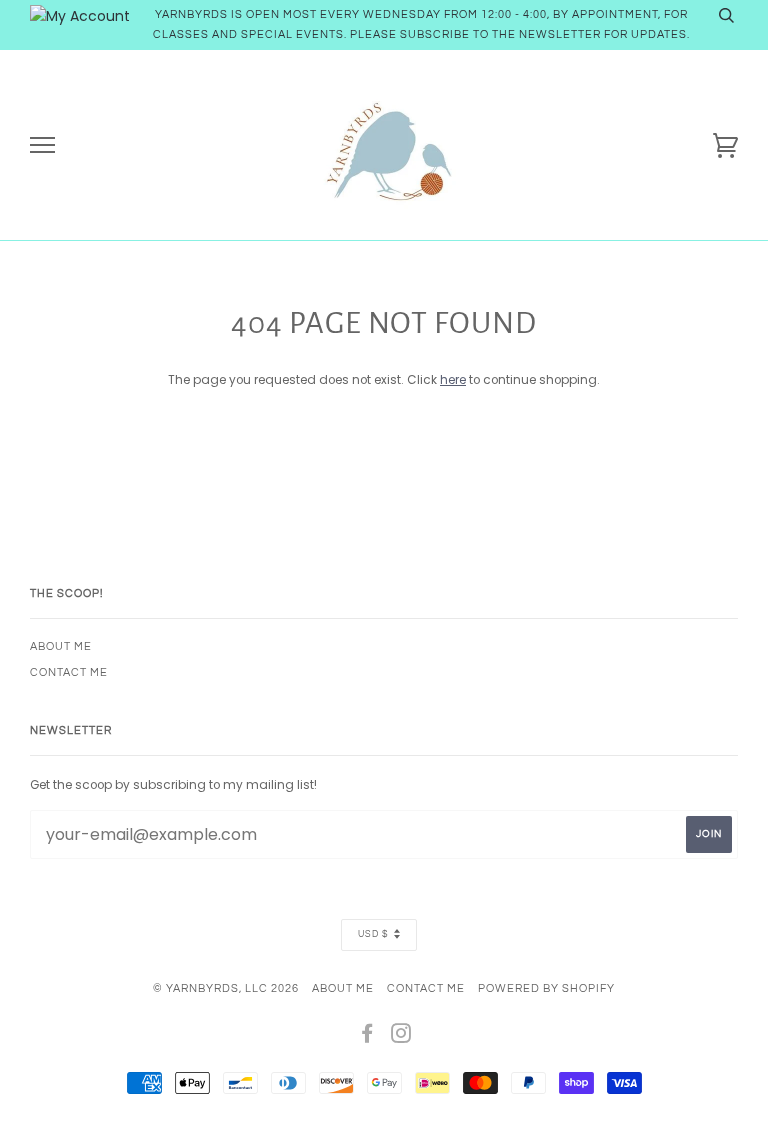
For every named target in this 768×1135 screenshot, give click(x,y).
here (453, 380)
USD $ (373, 934)
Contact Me (69, 672)
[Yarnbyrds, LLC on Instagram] (401, 1037)
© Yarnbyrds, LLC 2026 (226, 988)
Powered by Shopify (546, 988)
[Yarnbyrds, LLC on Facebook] (367, 1037)
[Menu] (42, 145)
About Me (61, 646)
